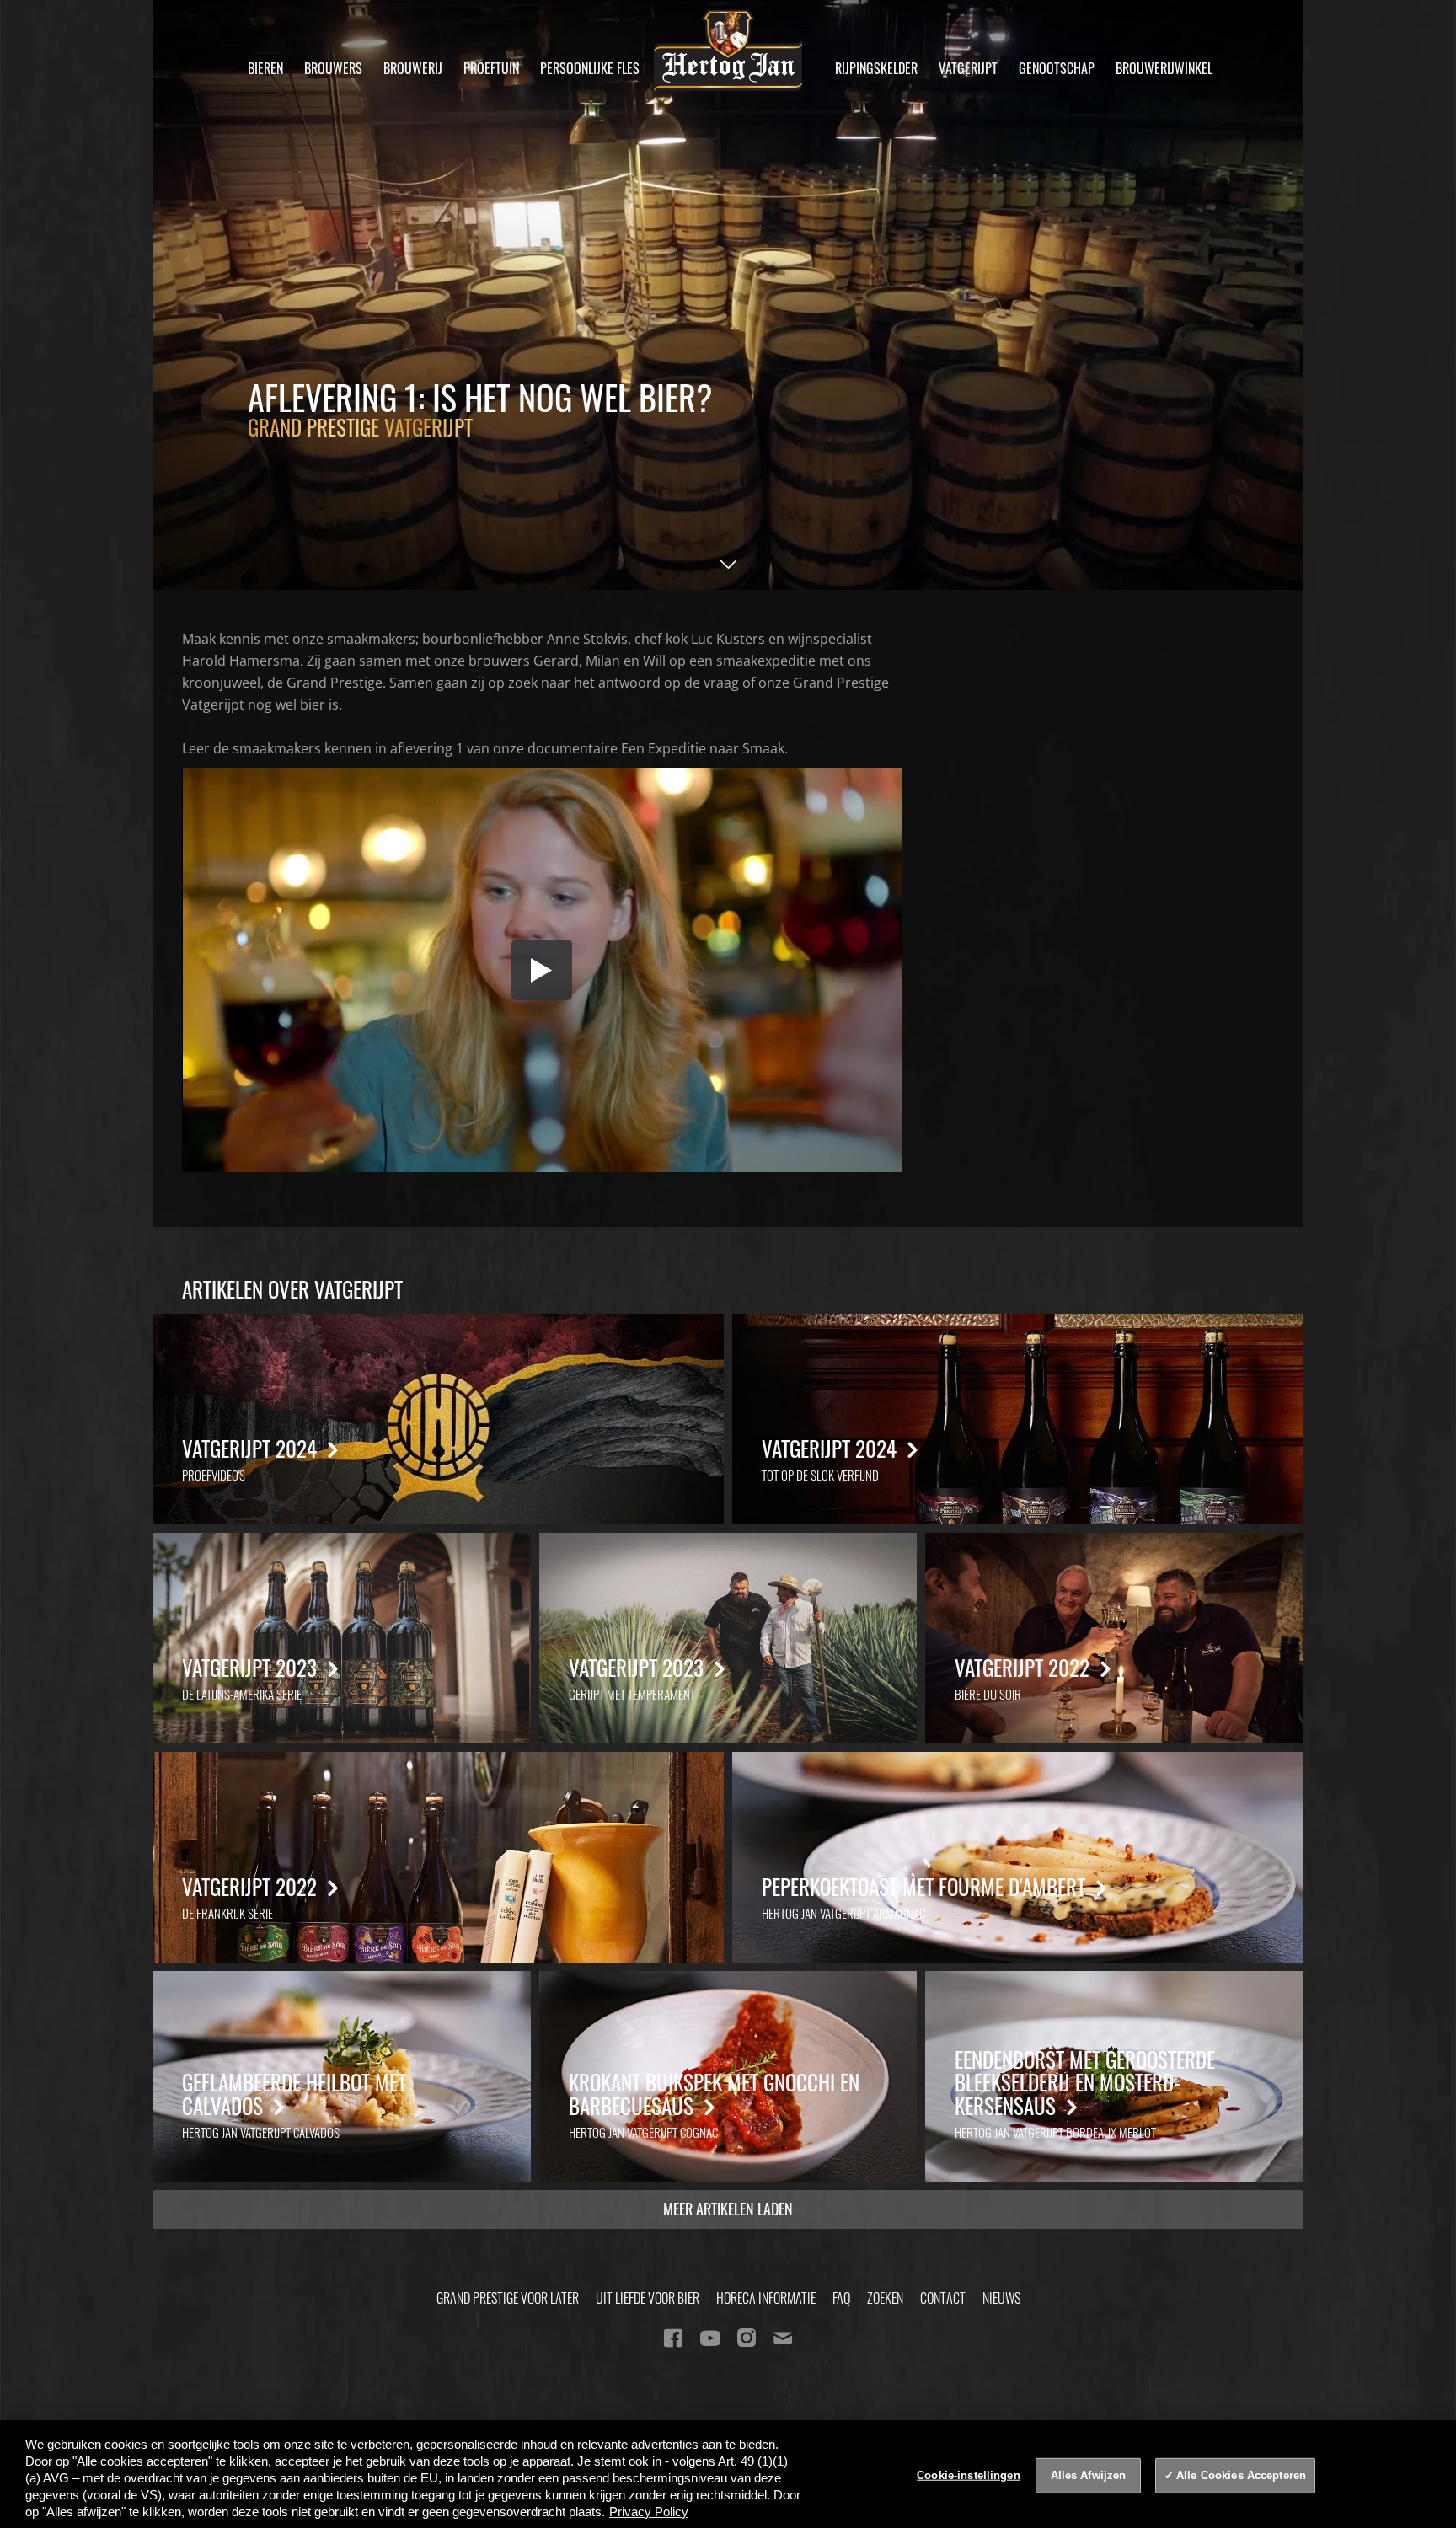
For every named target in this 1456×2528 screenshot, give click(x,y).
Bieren (265, 68)
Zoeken (885, 2298)
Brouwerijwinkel (1164, 68)
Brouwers (333, 68)
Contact (943, 2298)
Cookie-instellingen (968, 2475)
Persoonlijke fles (590, 68)
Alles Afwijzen (1089, 2475)
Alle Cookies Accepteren (1241, 2475)
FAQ (841, 2298)
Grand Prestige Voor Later (508, 2298)
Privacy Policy (649, 2512)
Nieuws (1001, 2298)
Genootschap (1057, 68)
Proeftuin (491, 68)
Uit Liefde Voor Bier (648, 2298)
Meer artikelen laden (728, 2209)
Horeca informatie (766, 2298)
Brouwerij (413, 68)
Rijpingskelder (876, 68)
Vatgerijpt (968, 68)
